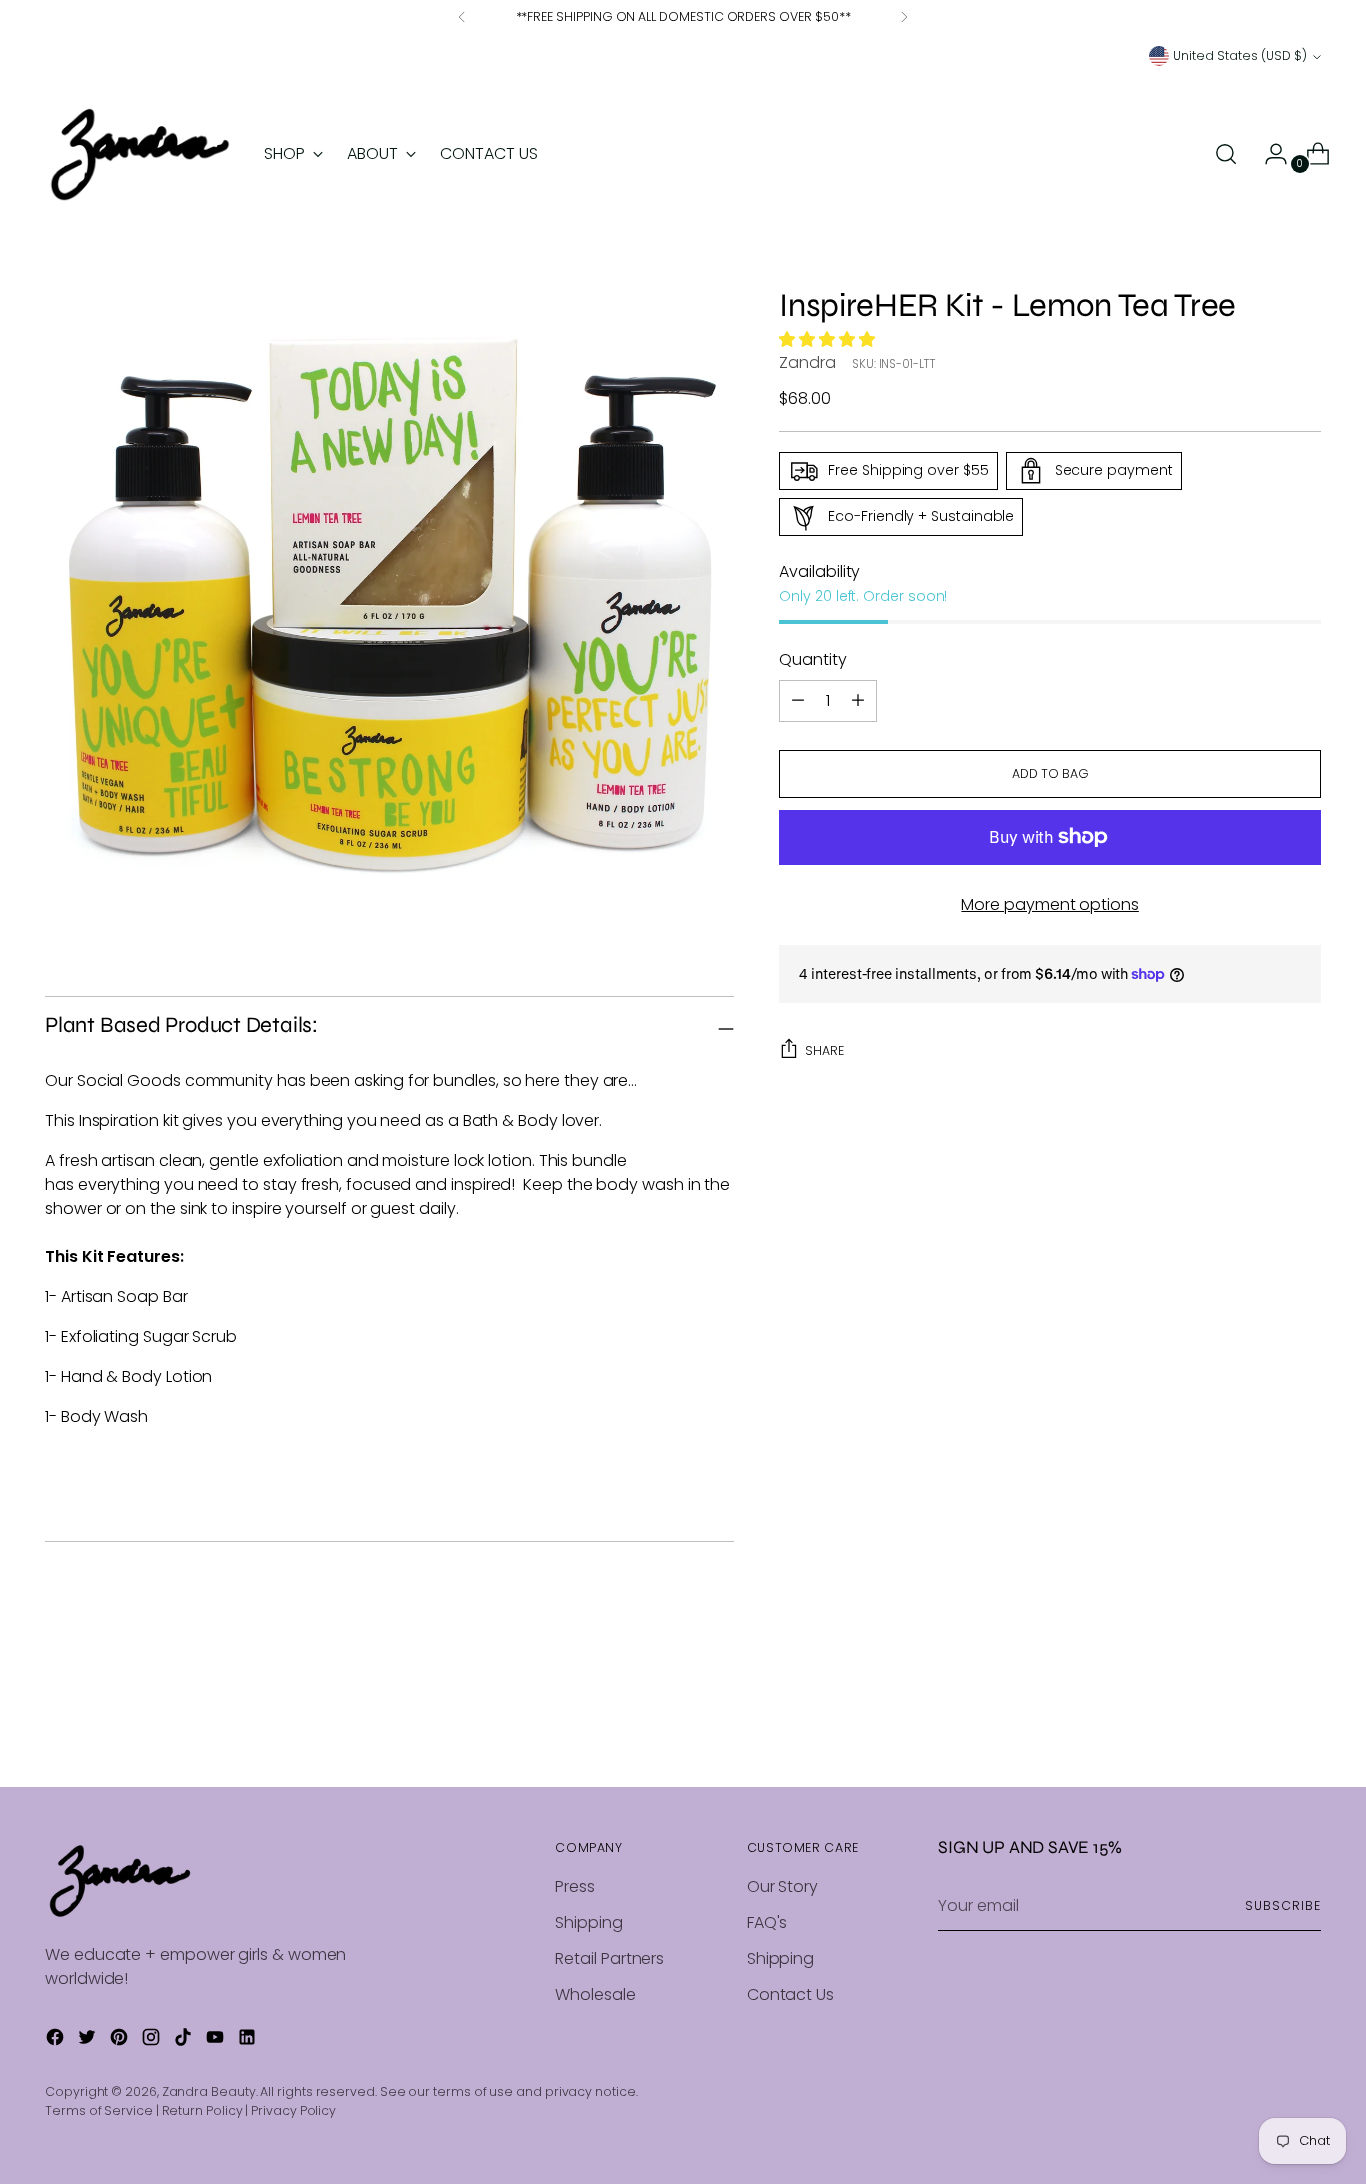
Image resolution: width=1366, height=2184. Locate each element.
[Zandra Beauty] (140, 154)
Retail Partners (609, 1958)
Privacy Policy (293, 2110)
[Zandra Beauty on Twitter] (89, 2040)
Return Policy (202, 2110)
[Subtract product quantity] (858, 701)
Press (575, 1886)
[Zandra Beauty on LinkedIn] (249, 2040)
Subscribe (1282, 1905)
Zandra (807, 362)
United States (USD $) (1240, 55)
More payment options (1049, 904)
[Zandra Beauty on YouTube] (217, 2040)
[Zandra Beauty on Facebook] (57, 2040)
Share (824, 1050)
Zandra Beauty (209, 2091)
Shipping (588, 1922)
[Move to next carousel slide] (1304, 1718)
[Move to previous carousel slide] (1258, 1719)
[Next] (904, 17)
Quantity (812, 659)
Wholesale (595, 1994)
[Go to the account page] (1268, 154)
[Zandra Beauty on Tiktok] (185, 2040)
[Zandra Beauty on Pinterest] (121, 2040)
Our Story (782, 1886)
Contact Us (790, 1994)
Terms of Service (99, 2110)
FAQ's (767, 1922)
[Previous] (462, 17)
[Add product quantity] (798, 701)
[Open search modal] (1226, 154)
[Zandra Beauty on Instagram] (153, 2040)
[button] (829, 338)
